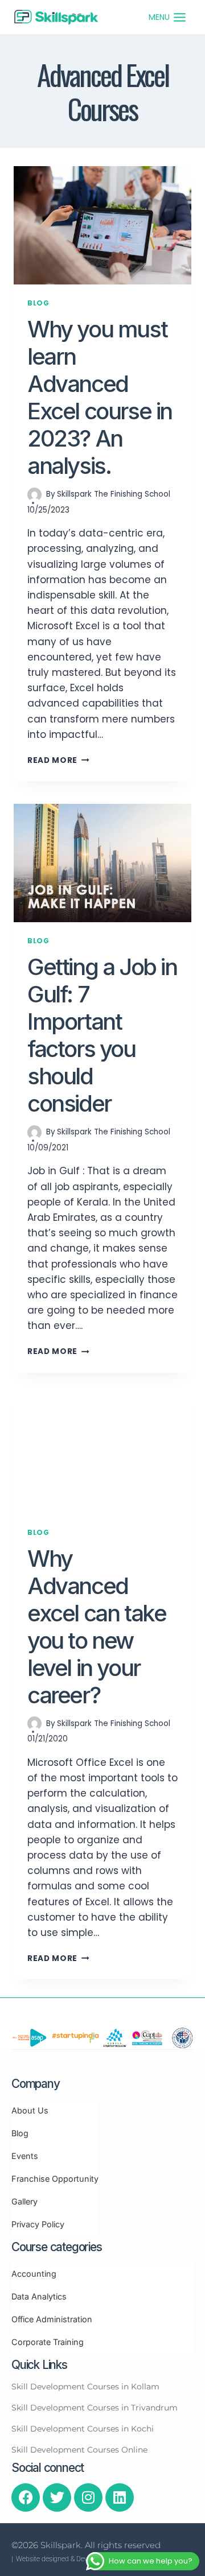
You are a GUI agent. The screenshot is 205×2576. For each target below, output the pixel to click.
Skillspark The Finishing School (114, 494)
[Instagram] (88, 2497)
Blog (38, 303)
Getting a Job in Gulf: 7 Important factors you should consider (102, 1035)
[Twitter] (57, 2497)
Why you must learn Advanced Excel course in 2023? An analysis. (100, 397)
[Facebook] (26, 2497)
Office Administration (52, 2319)
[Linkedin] (120, 2497)
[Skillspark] (56, 17)
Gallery (24, 2201)
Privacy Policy (38, 2224)
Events (25, 2156)
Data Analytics (39, 2296)
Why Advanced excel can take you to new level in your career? (97, 1627)
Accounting (34, 2274)
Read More (52, 760)
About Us (30, 2110)
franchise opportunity (55, 2179)
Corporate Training (48, 2342)
